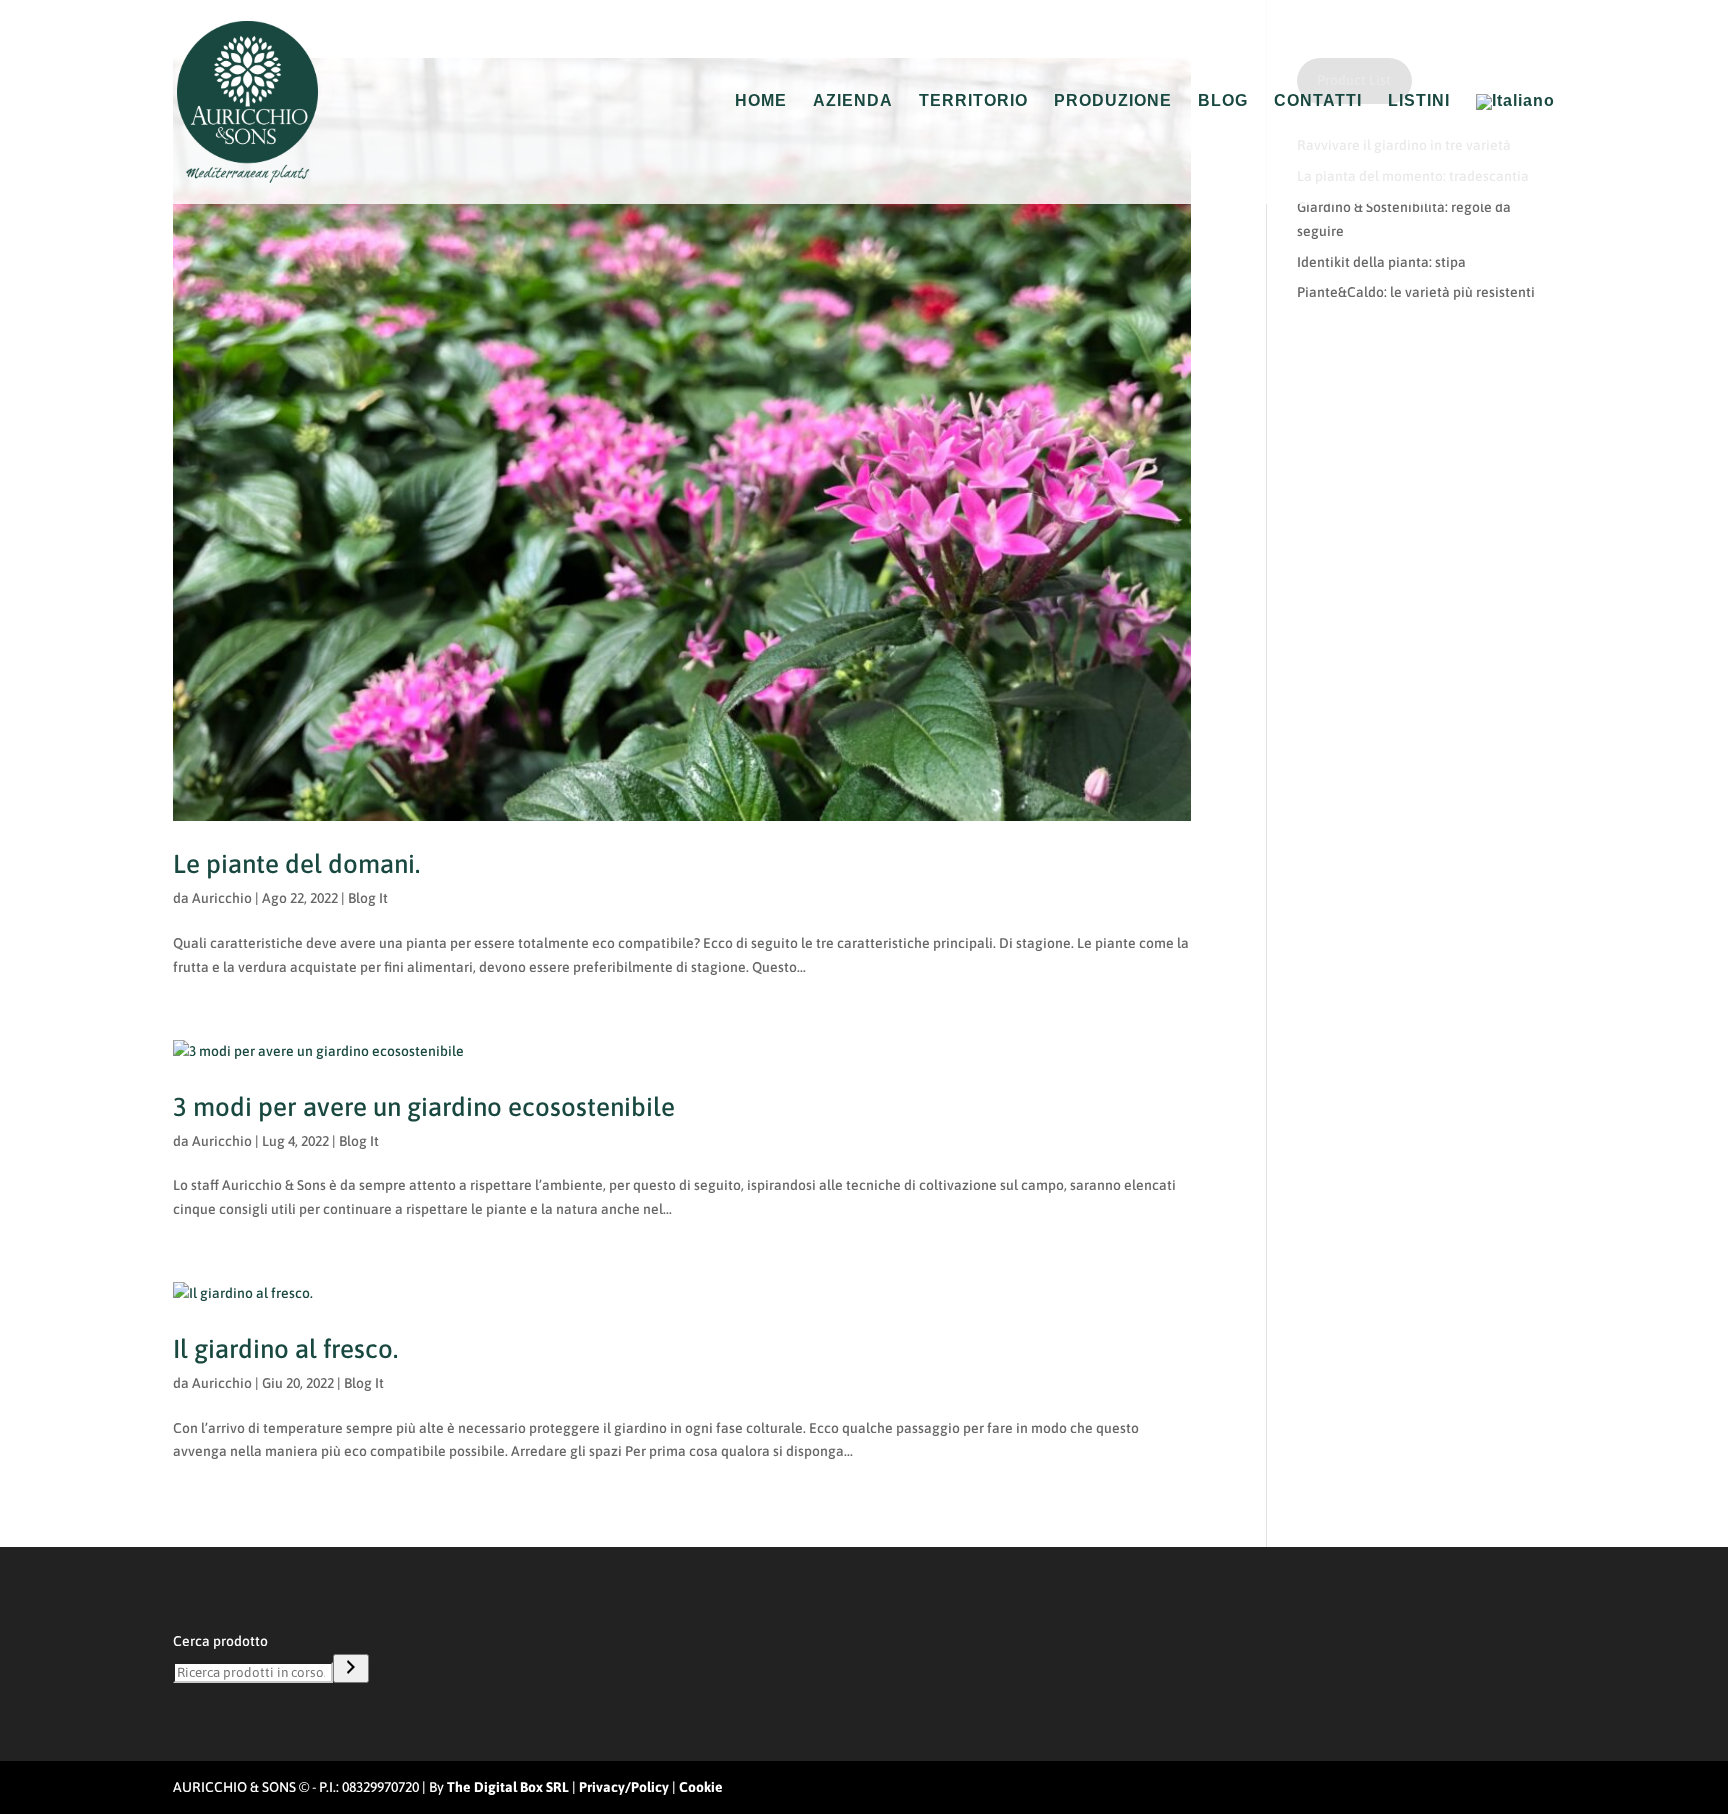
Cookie (701, 1787)
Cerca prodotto (220, 1641)
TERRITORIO (973, 101)
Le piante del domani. (296, 864)
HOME (761, 101)
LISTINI (1419, 101)
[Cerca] (351, 1668)
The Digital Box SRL (508, 1787)
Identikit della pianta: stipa (1381, 262)
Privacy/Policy (624, 1787)
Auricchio (222, 898)
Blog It (368, 898)
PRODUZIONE (1113, 101)
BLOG (1223, 101)
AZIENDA (853, 101)
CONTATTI (1318, 101)
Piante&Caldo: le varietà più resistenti (1416, 292)
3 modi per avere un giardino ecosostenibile (424, 1107)
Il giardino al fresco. (285, 1349)
